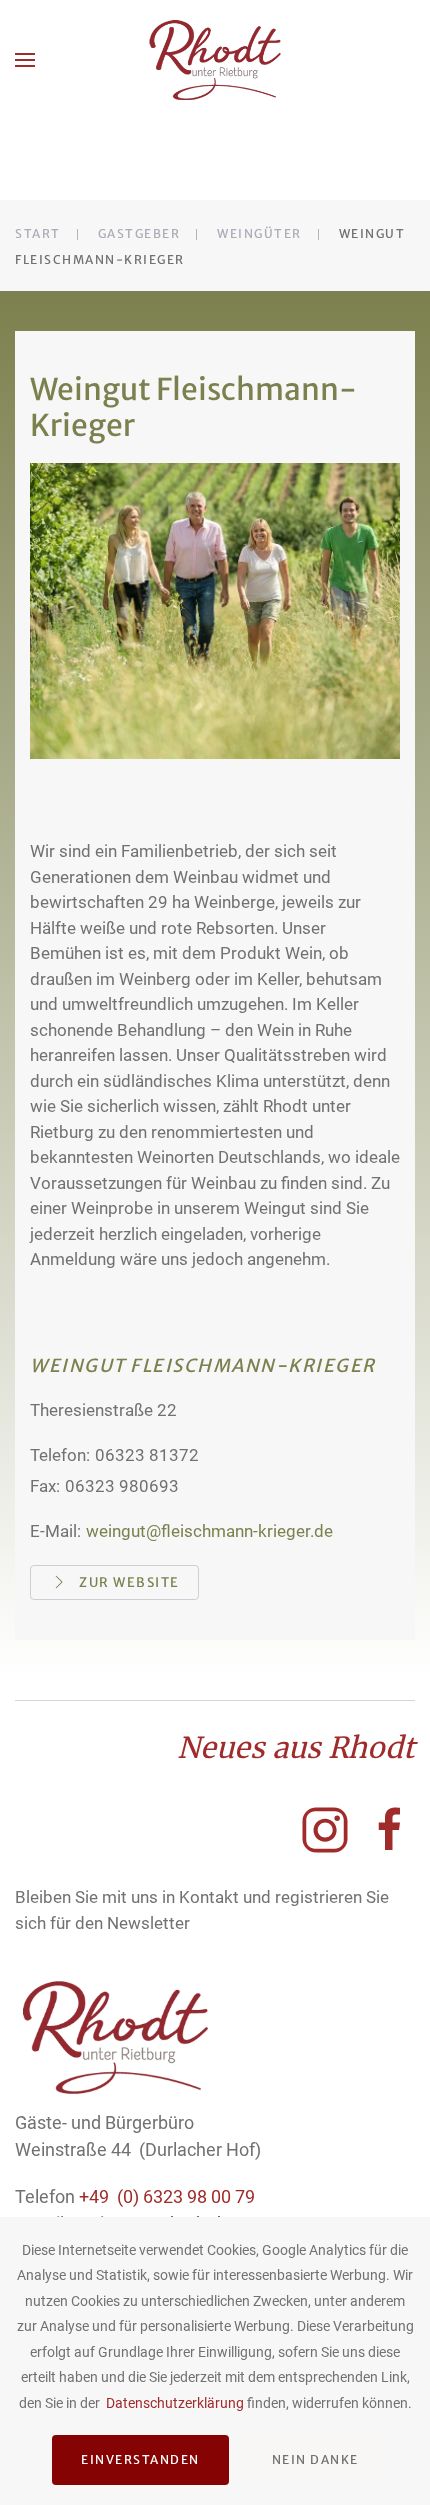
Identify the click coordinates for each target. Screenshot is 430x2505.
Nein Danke (315, 2459)
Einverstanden (140, 2459)
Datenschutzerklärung (175, 2403)
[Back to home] (215, 60)
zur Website (129, 1582)
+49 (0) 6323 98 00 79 (167, 2196)
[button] (25, 60)
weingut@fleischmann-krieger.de (209, 1531)
